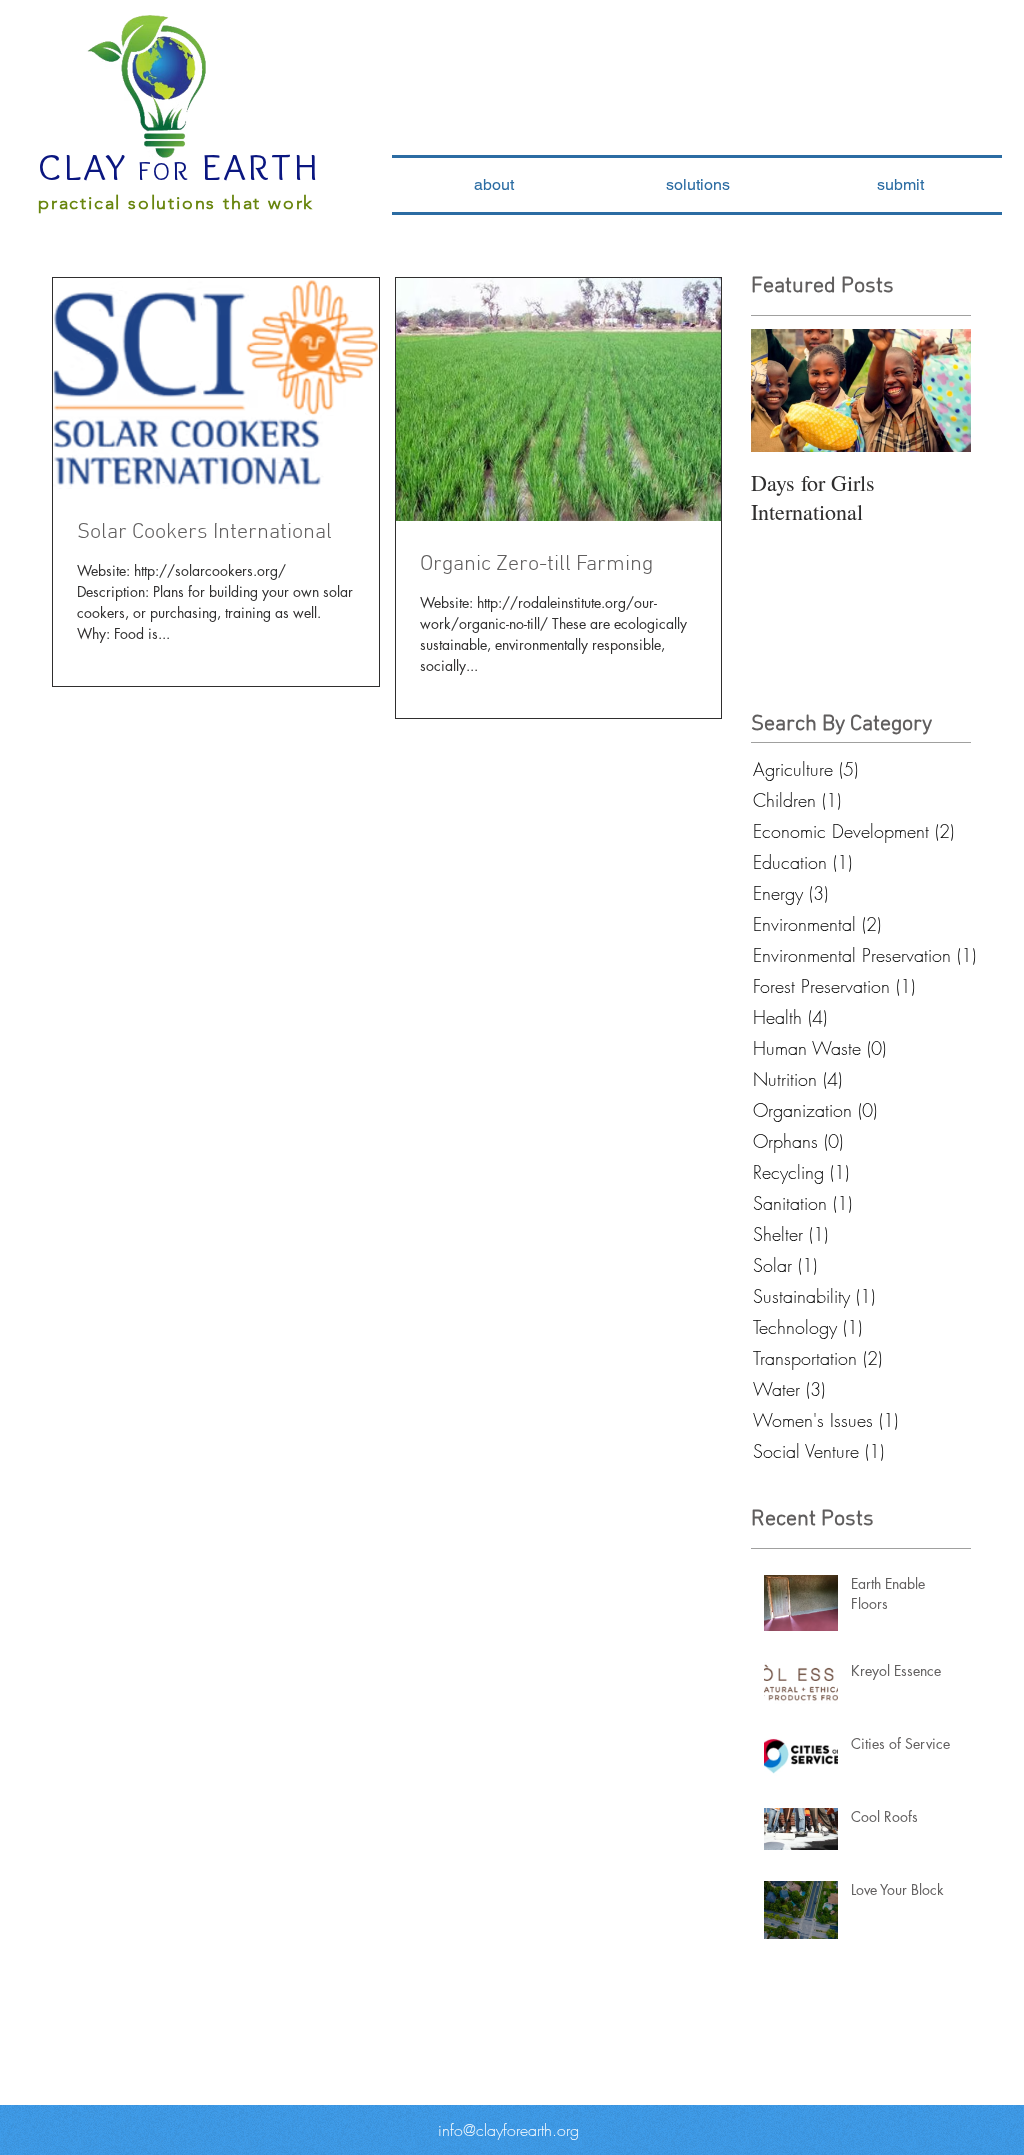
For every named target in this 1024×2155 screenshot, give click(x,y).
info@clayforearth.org (508, 2130)
